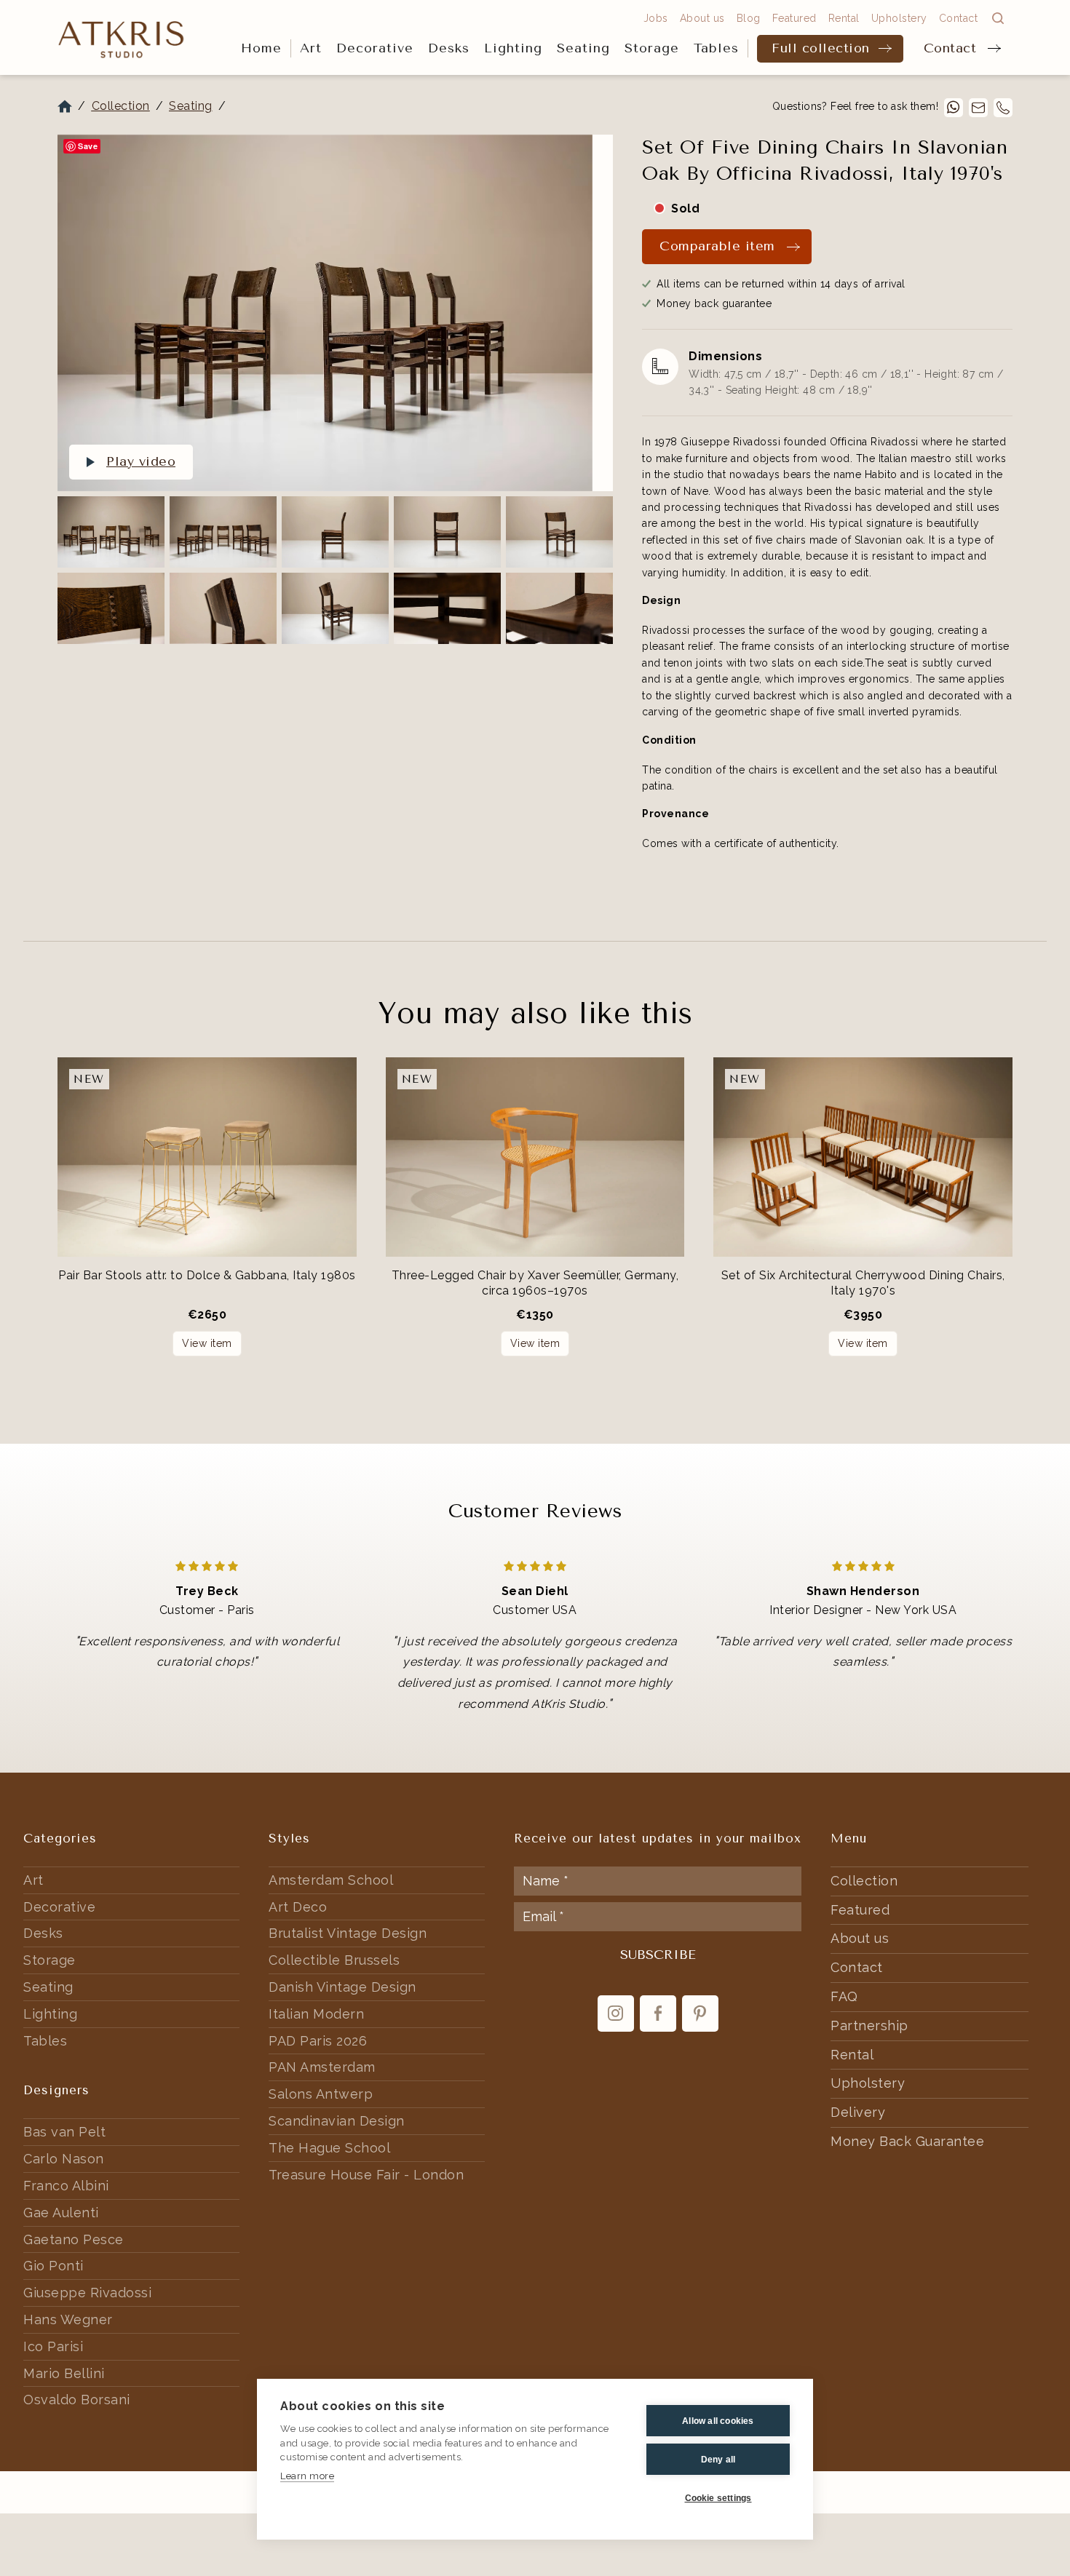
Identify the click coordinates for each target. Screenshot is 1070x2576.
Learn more (307, 2476)
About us (702, 18)
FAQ (844, 1996)
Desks (449, 48)
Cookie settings (718, 2498)
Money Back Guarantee (907, 2141)
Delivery (858, 2112)
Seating (583, 48)
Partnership (869, 2026)
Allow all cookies (718, 2421)
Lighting (513, 48)
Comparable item (717, 246)
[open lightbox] (325, 313)
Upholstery (899, 18)
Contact (950, 48)
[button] (311, 49)
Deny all (718, 2460)
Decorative (375, 48)
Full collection (821, 48)
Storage (652, 48)
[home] (122, 38)
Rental (844, 18)
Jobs (656, 18)
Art (311, 48)
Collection (121, 106)
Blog (749, 18)
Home (261, 48)
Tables (716, 48)
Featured (794, 18)
